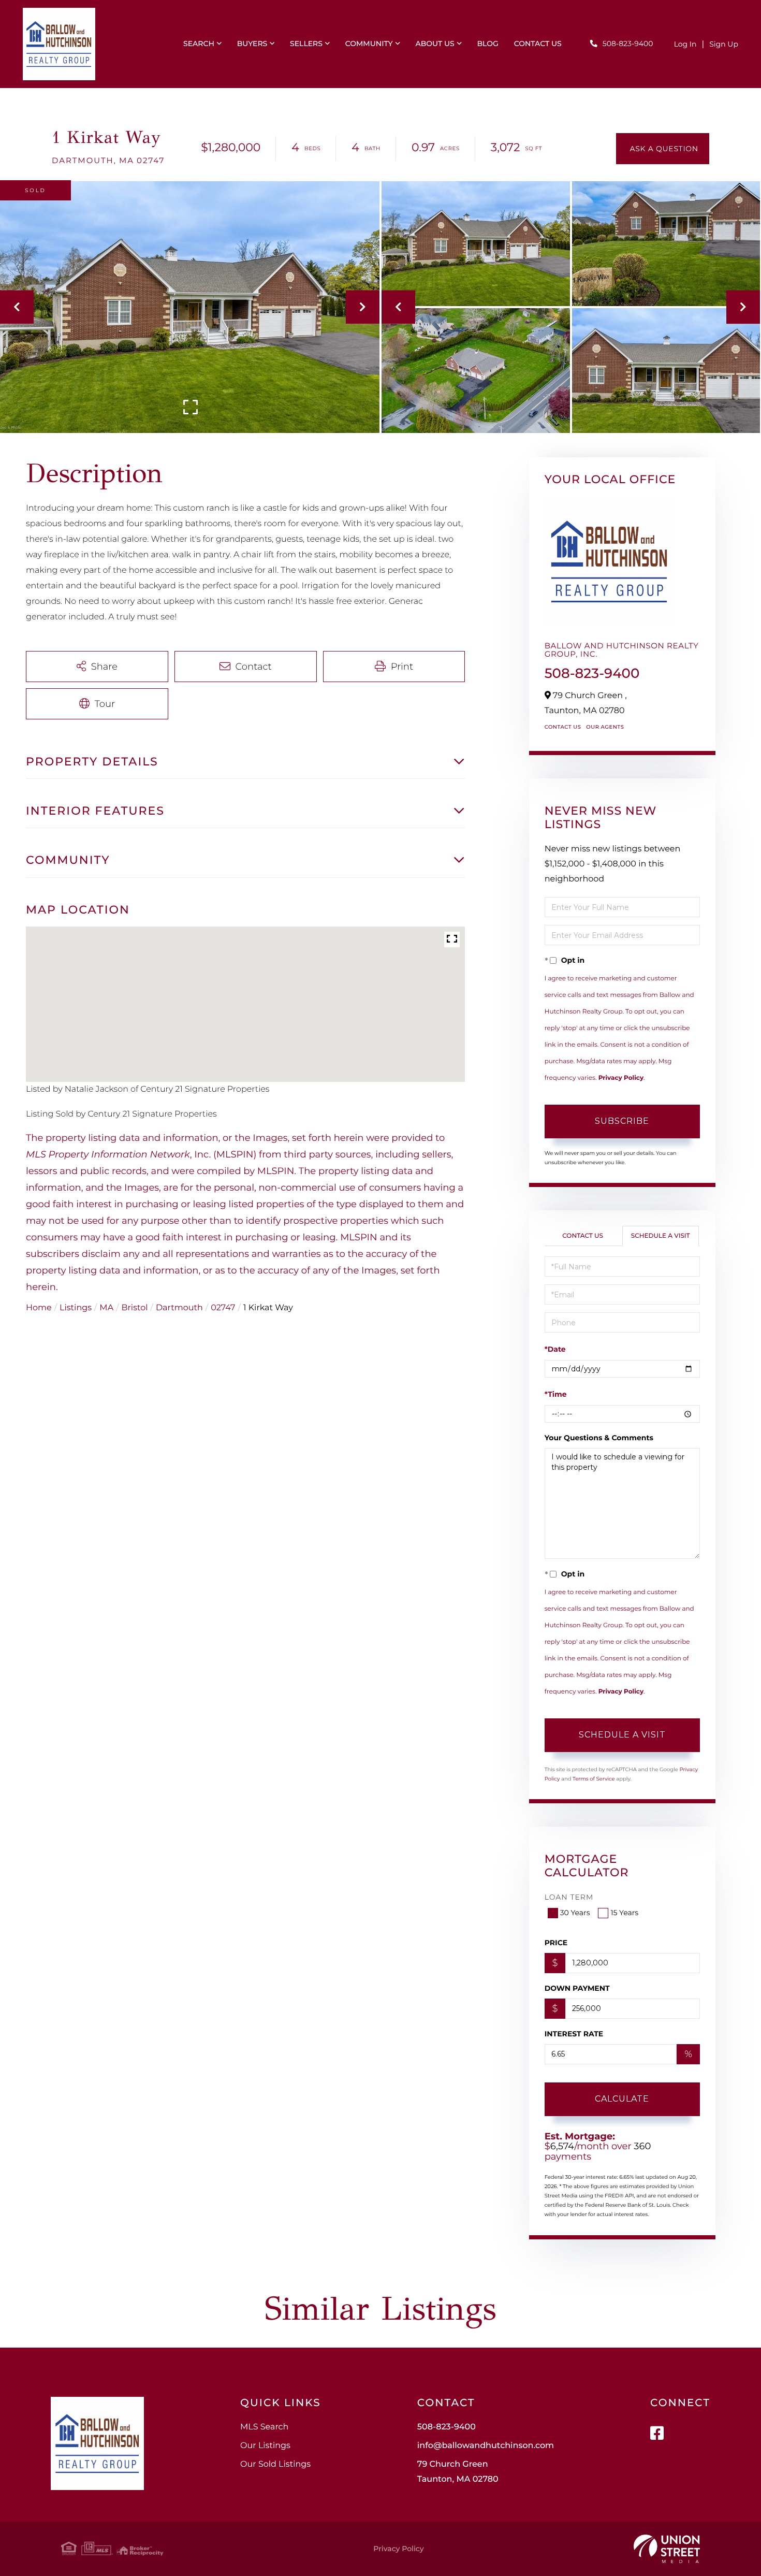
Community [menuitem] (369, 44)
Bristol (135, 1308)
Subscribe (622, 1121)
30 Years (575, 1913)
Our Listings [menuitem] (265, 2446)
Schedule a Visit (661, 1236)
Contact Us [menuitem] (538, 44)
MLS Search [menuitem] (264, 2427)
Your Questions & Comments (599, 1438)
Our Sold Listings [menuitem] (275, 2464)
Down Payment (577, 1988)
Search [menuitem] (199, 44)
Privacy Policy (621, 1078)
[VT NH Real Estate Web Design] (667, 2549)
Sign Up (724, 44)
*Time (556, 1394)
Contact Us (563, 727)
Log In (685, 44)
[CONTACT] (663, 149)
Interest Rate (574, 2034)
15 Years (624, 1913)
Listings (76, 1308)
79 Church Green (458, 2472)
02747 (223, 1308)
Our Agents (605, 727)
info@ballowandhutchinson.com (486, 2446)
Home (39, 1308)
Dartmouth (179, 1308)
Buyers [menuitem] (252, 44)
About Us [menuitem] (435, 44)
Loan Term (569, 1897)
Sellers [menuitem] (306, 44)
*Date (555, 1349)
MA (106, 1308)
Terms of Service (594, 1779)
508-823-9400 (628, 44)
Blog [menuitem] (487, 44)
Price (556, 1943)
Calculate (622, 2099)
